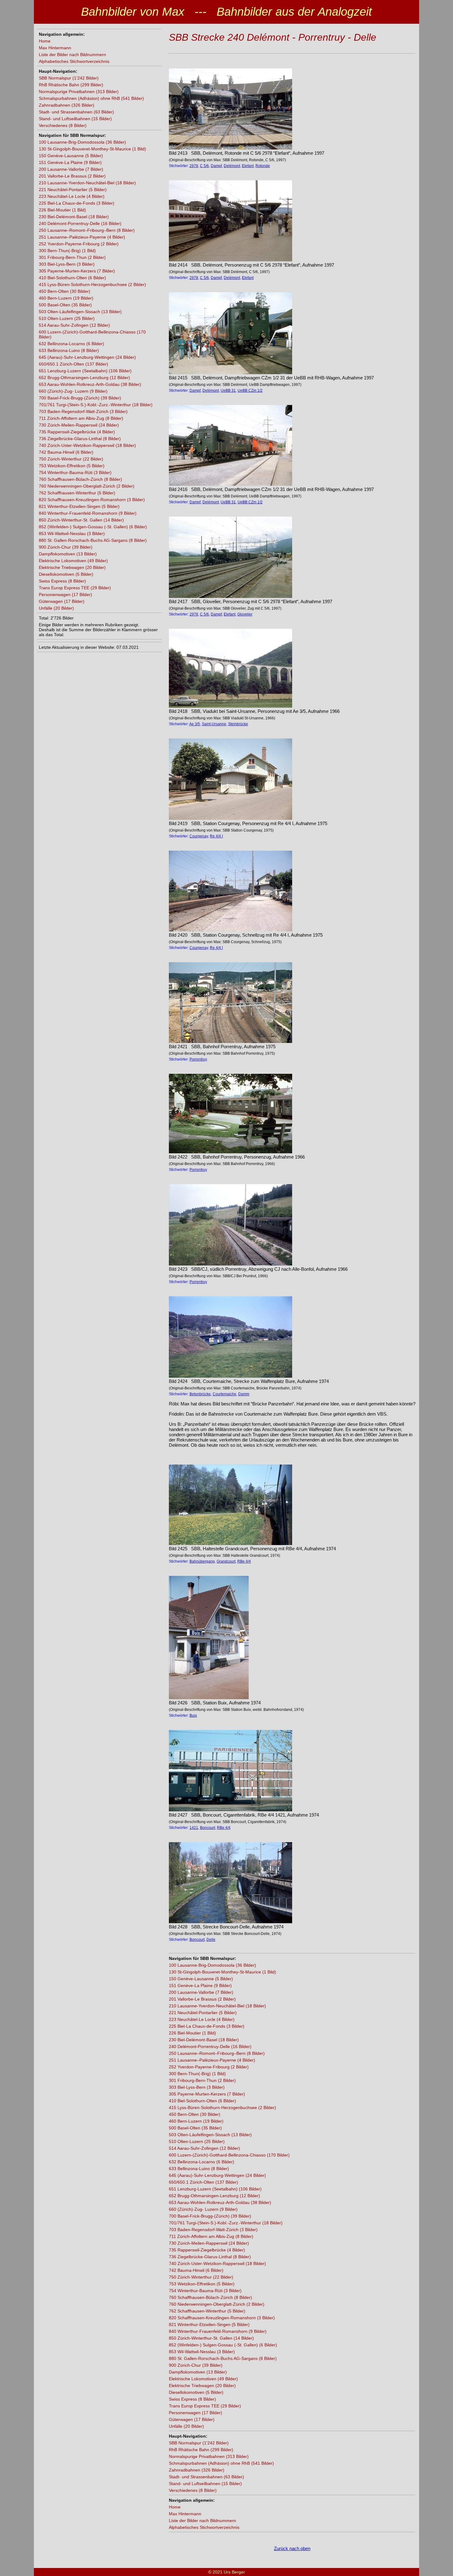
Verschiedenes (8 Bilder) (63, 125)
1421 (194, 1828)
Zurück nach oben (292, 2548)
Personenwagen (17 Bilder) (65, 595)
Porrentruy (198, 1059)
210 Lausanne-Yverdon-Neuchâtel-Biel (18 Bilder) (87, 183)
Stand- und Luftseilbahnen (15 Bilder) (75, 119)
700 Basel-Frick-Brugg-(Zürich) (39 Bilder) (80, 398)
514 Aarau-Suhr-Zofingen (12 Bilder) (74, 325)
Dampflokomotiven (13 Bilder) (68, 554)
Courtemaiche (224, 1394)
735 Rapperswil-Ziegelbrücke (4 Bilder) (77, 432)
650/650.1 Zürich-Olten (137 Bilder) (73, 364)
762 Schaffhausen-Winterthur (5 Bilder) (77, 493)
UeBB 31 (228, 390)
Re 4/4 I (216, 836)
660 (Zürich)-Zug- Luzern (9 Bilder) (73, 391)
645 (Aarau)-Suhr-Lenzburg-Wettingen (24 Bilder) (87, 357)
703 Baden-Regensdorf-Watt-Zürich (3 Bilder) (83, 411)
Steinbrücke (238, 724)
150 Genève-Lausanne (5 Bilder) (71, 156)
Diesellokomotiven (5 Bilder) (66, 574)
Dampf (216, 166)
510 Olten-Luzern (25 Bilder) (67, 318)
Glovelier (245, 614)
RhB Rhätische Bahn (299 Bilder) (71, 85)
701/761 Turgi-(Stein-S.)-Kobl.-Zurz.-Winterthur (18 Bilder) (96, 405)
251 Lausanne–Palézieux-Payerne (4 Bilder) (82, 237)
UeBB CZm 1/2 (250, 390)
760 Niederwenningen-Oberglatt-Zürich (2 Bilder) (87, 486)
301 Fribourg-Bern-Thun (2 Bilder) (72, 257)
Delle (211, 1940)
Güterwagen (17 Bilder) (62, 601)
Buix (193, 1715)
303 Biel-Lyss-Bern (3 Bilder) (67, 264)
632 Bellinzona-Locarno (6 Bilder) (71, 344)
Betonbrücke (200, 1394)
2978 (194, 166)
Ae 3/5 (195, 724)
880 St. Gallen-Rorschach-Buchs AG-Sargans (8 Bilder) (93, 540)
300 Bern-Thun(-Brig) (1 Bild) (67, 251)
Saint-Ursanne (214, 724)
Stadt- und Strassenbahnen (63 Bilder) (76, 112)
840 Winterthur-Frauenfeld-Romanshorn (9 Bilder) (88, 513)
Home (45, 41)
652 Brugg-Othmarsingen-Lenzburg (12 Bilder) (84, 378)
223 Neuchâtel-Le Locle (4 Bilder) (72, 196)
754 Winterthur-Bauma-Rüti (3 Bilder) (75, 472)
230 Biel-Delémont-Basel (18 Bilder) (74, 217)
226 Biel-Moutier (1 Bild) (62, 210)
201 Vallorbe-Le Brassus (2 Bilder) (72, 176)
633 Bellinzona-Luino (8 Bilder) (69, 350)
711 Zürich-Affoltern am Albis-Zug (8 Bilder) (81, 418)
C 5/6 (204, 166)
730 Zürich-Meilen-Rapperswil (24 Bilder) (79, 425)
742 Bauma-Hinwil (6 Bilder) (66, 452)
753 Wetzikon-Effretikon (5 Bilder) (72, 466)
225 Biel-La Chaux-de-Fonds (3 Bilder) (77, 203)
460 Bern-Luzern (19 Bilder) (66, 298)
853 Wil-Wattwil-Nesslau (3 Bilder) (72, 534)
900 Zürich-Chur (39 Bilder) (66, 547)
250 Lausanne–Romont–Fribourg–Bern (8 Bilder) (87, 230)
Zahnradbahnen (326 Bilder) (67, 105)
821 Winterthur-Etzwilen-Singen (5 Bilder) (79, 506)
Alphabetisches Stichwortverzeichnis (74, 61)
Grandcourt (226, 1561)
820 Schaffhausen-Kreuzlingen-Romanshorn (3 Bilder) (92, 500)
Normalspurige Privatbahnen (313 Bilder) (79, 92)
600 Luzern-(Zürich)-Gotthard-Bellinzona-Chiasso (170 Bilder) (229, 2155)
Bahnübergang (202, 1561)
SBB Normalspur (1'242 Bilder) (69, 78)
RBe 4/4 (244, 1561)
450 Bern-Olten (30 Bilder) (65, 291)
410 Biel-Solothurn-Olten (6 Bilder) (72, 278)
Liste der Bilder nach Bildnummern (72, 55)
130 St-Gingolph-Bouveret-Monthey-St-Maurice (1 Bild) (92, 149)
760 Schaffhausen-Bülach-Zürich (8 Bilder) (80, 479)
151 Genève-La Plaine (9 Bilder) (70, 162)
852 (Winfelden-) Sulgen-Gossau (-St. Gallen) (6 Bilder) (93, 527)
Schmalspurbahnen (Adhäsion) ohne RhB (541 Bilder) (91, 98)
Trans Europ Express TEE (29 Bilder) (75, 588)
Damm (244, 1394)
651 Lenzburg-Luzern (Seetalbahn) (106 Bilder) (85, 371)
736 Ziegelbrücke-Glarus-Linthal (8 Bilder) (80, 439)
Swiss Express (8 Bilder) (62, 581)
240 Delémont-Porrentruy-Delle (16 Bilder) (80, 223)
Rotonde (263, 166)
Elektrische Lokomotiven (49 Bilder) (73, 561)
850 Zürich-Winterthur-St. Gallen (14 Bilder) (81, 520)
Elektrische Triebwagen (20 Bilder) (72, 567)
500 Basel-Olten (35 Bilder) (65, 305)
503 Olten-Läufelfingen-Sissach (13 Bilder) (80, 312)
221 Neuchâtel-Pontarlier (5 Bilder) (73, 190)
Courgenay (199, 836)
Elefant (248, 166)
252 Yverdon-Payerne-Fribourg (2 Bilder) (79, 244)
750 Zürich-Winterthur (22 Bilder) (71, 459)
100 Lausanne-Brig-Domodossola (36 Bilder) (82, 142)
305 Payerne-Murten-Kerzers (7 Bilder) (77, 271)
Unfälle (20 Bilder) (56, 608)
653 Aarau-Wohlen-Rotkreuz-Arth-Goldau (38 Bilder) (90, 384)
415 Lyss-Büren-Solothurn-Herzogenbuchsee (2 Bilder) (92, 284)
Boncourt (208, 1828)
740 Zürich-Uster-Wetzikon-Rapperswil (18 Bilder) (87, 445)
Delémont (232, 166)
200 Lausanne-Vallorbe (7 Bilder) (71, 169)
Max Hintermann (55, 48)
